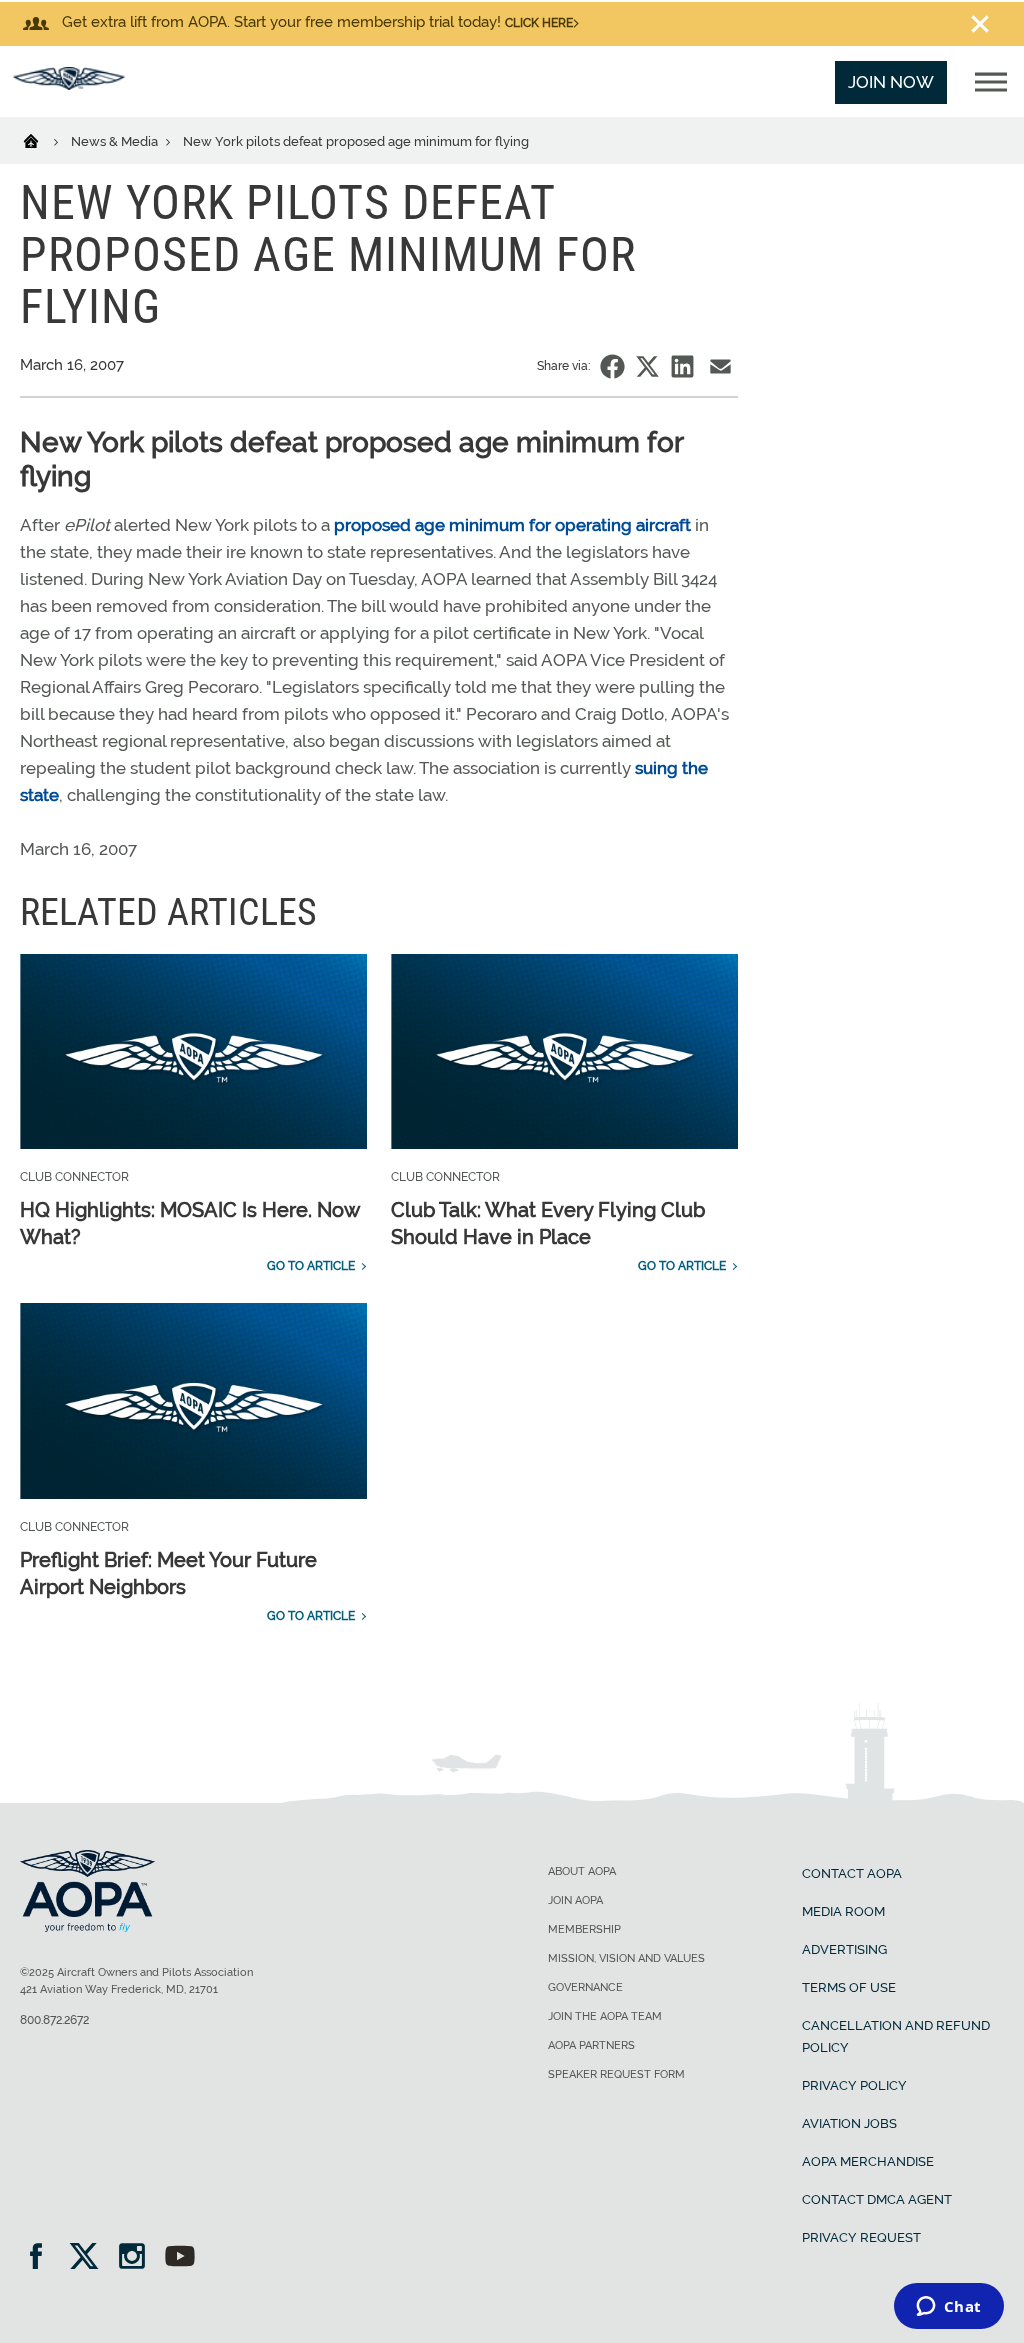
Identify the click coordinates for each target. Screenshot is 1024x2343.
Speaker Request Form (616, 2074)
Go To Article (311, 1266)
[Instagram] (138, 2258)
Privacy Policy (854, 2085)
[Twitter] (90, 2258)
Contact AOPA (852, 1873)
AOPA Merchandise (868, 2161)
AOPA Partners (591, 2045)
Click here (539, 23)
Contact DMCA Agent (877, 2199)
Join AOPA (575, 1900)
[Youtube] (180, 2258)
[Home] (43, 140)
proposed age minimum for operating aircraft (512, 525)
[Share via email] (720, 366)
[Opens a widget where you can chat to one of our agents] (948, 2308)
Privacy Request (861, 2237)
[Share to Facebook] (612, 366)
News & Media (116, 141)
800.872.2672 (54, 2020)
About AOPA (582, 1871)
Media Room (843, 1911)
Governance (585, 1987)
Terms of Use (849, 1987)
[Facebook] (42, 2258)
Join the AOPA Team (605, 2016)
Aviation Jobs (849, 2123)
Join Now (891, 82)
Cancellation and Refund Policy (896, 2036)
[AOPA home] (69, 84)
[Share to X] (647, 366)
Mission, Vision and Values (626, 1958)
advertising (844, 1949)
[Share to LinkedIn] (682, 366)
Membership (584, 1929)
